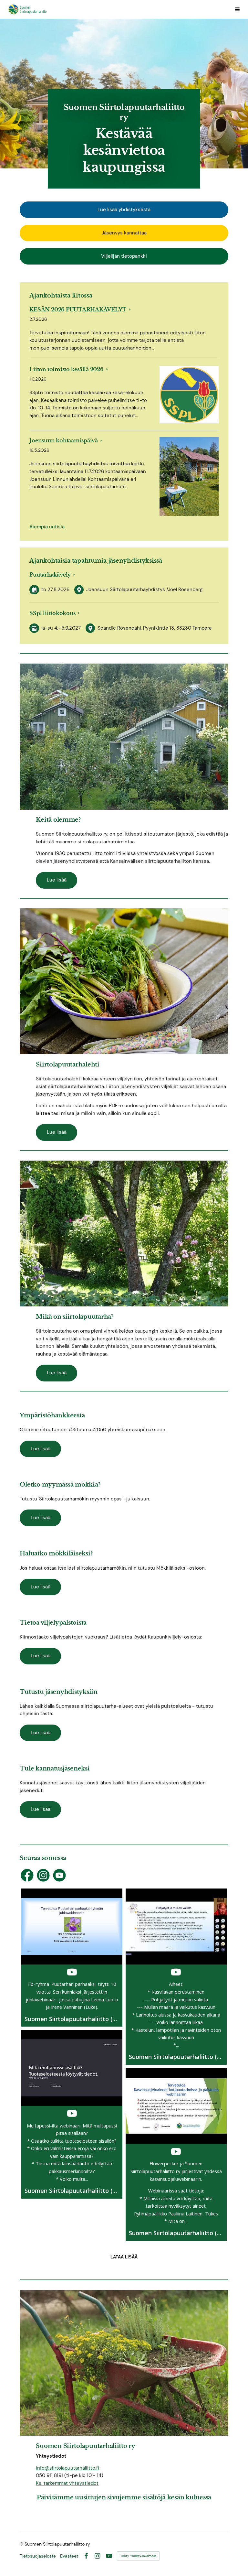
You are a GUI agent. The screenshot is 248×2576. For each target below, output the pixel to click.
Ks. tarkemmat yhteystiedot (67, 2483)
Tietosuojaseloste (38, 2556)
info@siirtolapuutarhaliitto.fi (67, 2468)
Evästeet (69, 2556)
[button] (72, 1958)
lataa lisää (124, 2257)
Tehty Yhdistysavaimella (138, 2556)
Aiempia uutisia (47, 527)
